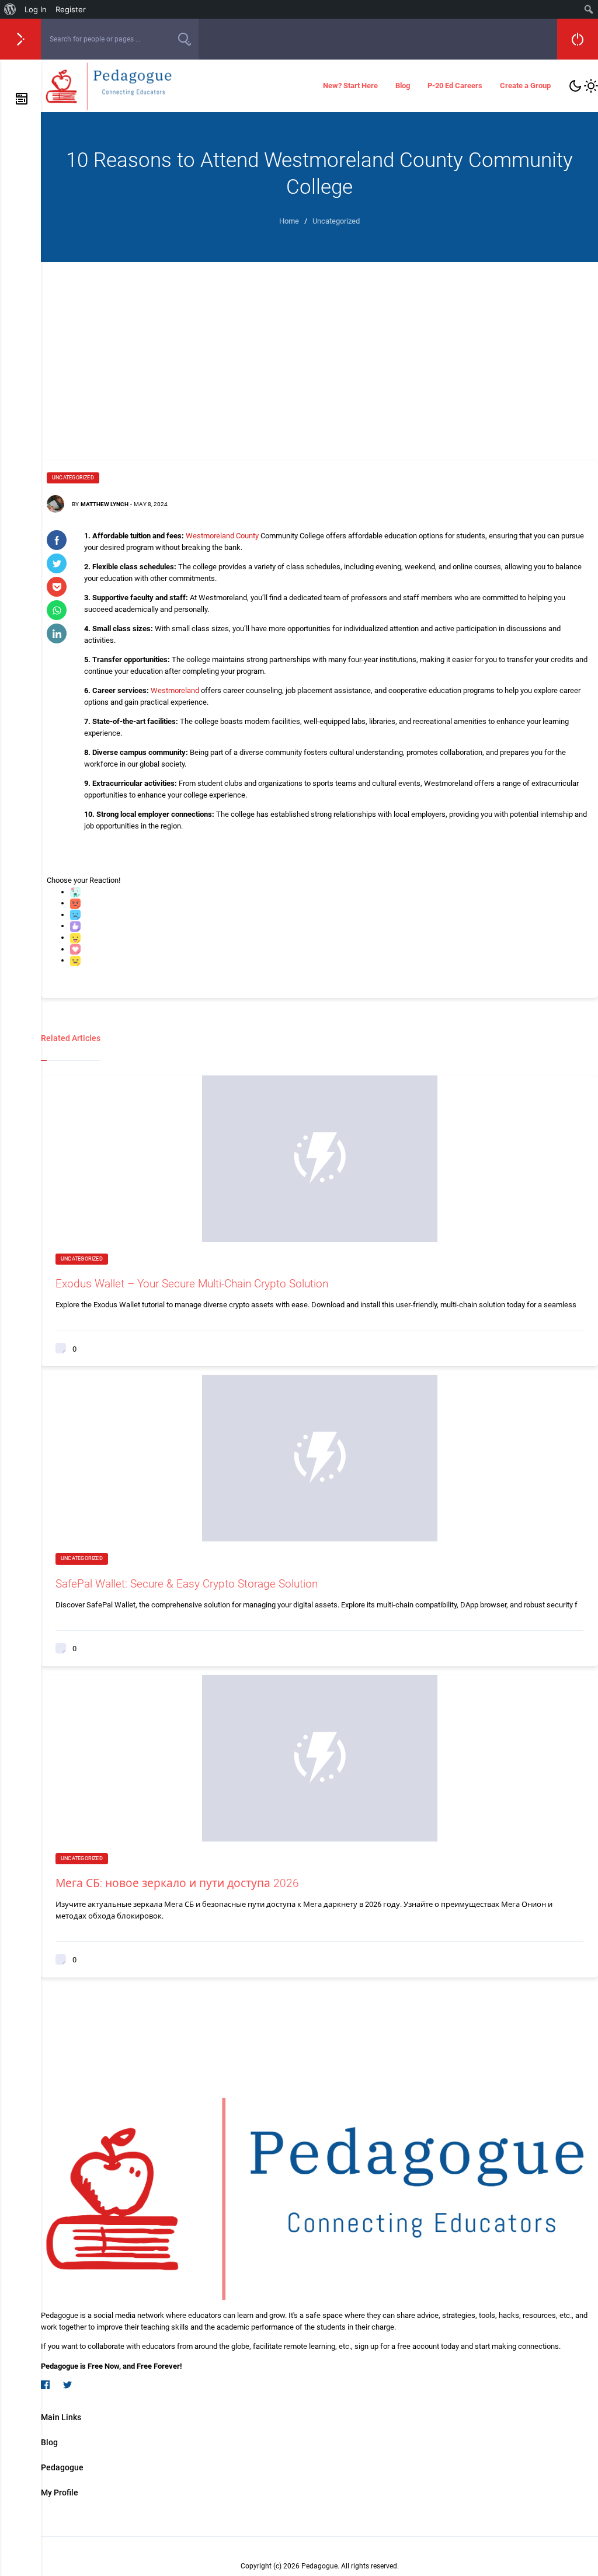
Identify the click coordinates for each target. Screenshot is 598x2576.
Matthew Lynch (105, 504)
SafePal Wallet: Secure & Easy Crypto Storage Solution (187, 1584)
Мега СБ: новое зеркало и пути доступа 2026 (177, 1883)
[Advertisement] (319, 350)
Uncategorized (73, 478)
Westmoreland (175, 690)
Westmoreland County (222, 536)
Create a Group (525, 86)
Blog (403, 86)
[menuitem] (10, 9)
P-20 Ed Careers (455, 86)
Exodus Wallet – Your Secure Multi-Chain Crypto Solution (192, 1284)
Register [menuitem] (71, 9)
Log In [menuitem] (36, 9)
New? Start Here (350, 86)
